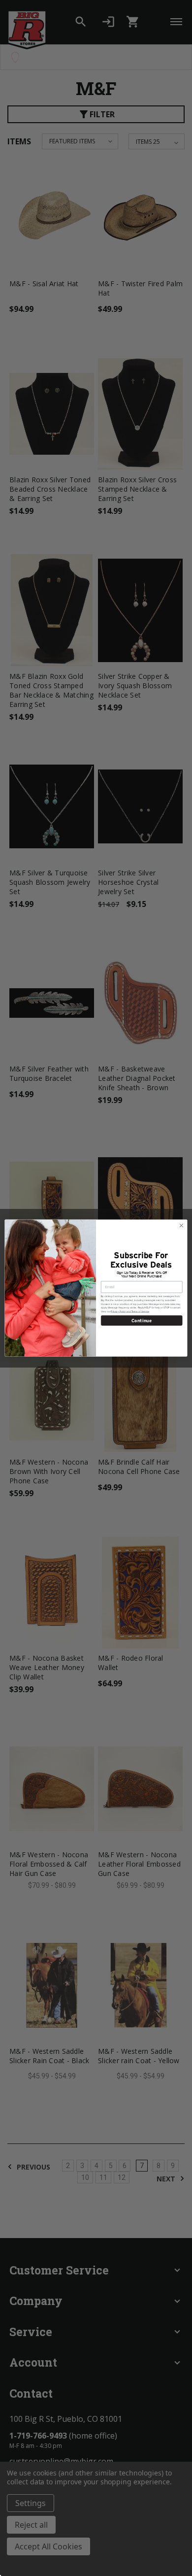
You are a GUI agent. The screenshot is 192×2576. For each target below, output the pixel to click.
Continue (142, 1320)
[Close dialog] (181, 1225)
